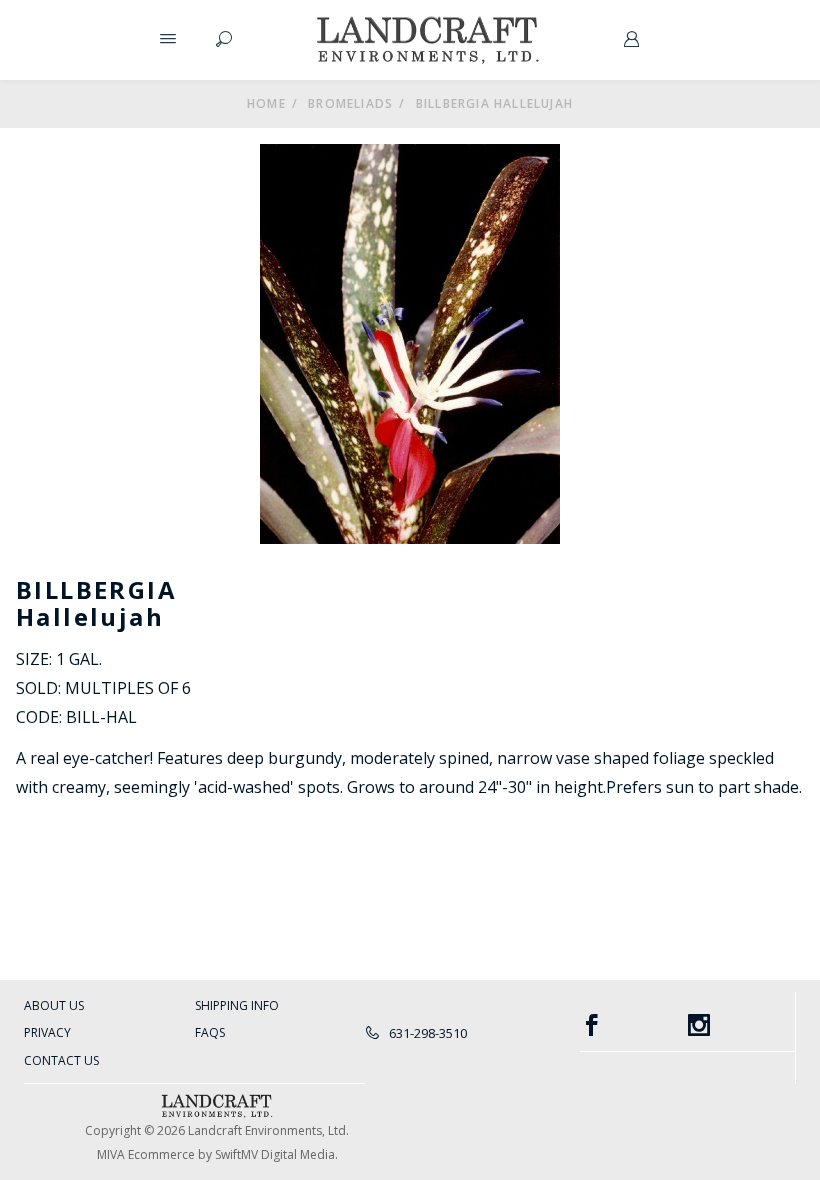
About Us (54, 1005)
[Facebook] (634, 1026)
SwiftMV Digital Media (275, 1154)
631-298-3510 (426, 1033)
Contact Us (61, 1060)
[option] (410, 344)
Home (266, 103)
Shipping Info (237, 1005)
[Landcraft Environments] (428, 40)
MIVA (111, 1154)
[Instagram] (742, 1026)
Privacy (47, 1032)
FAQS (210, 1032)
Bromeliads (350, 103)
